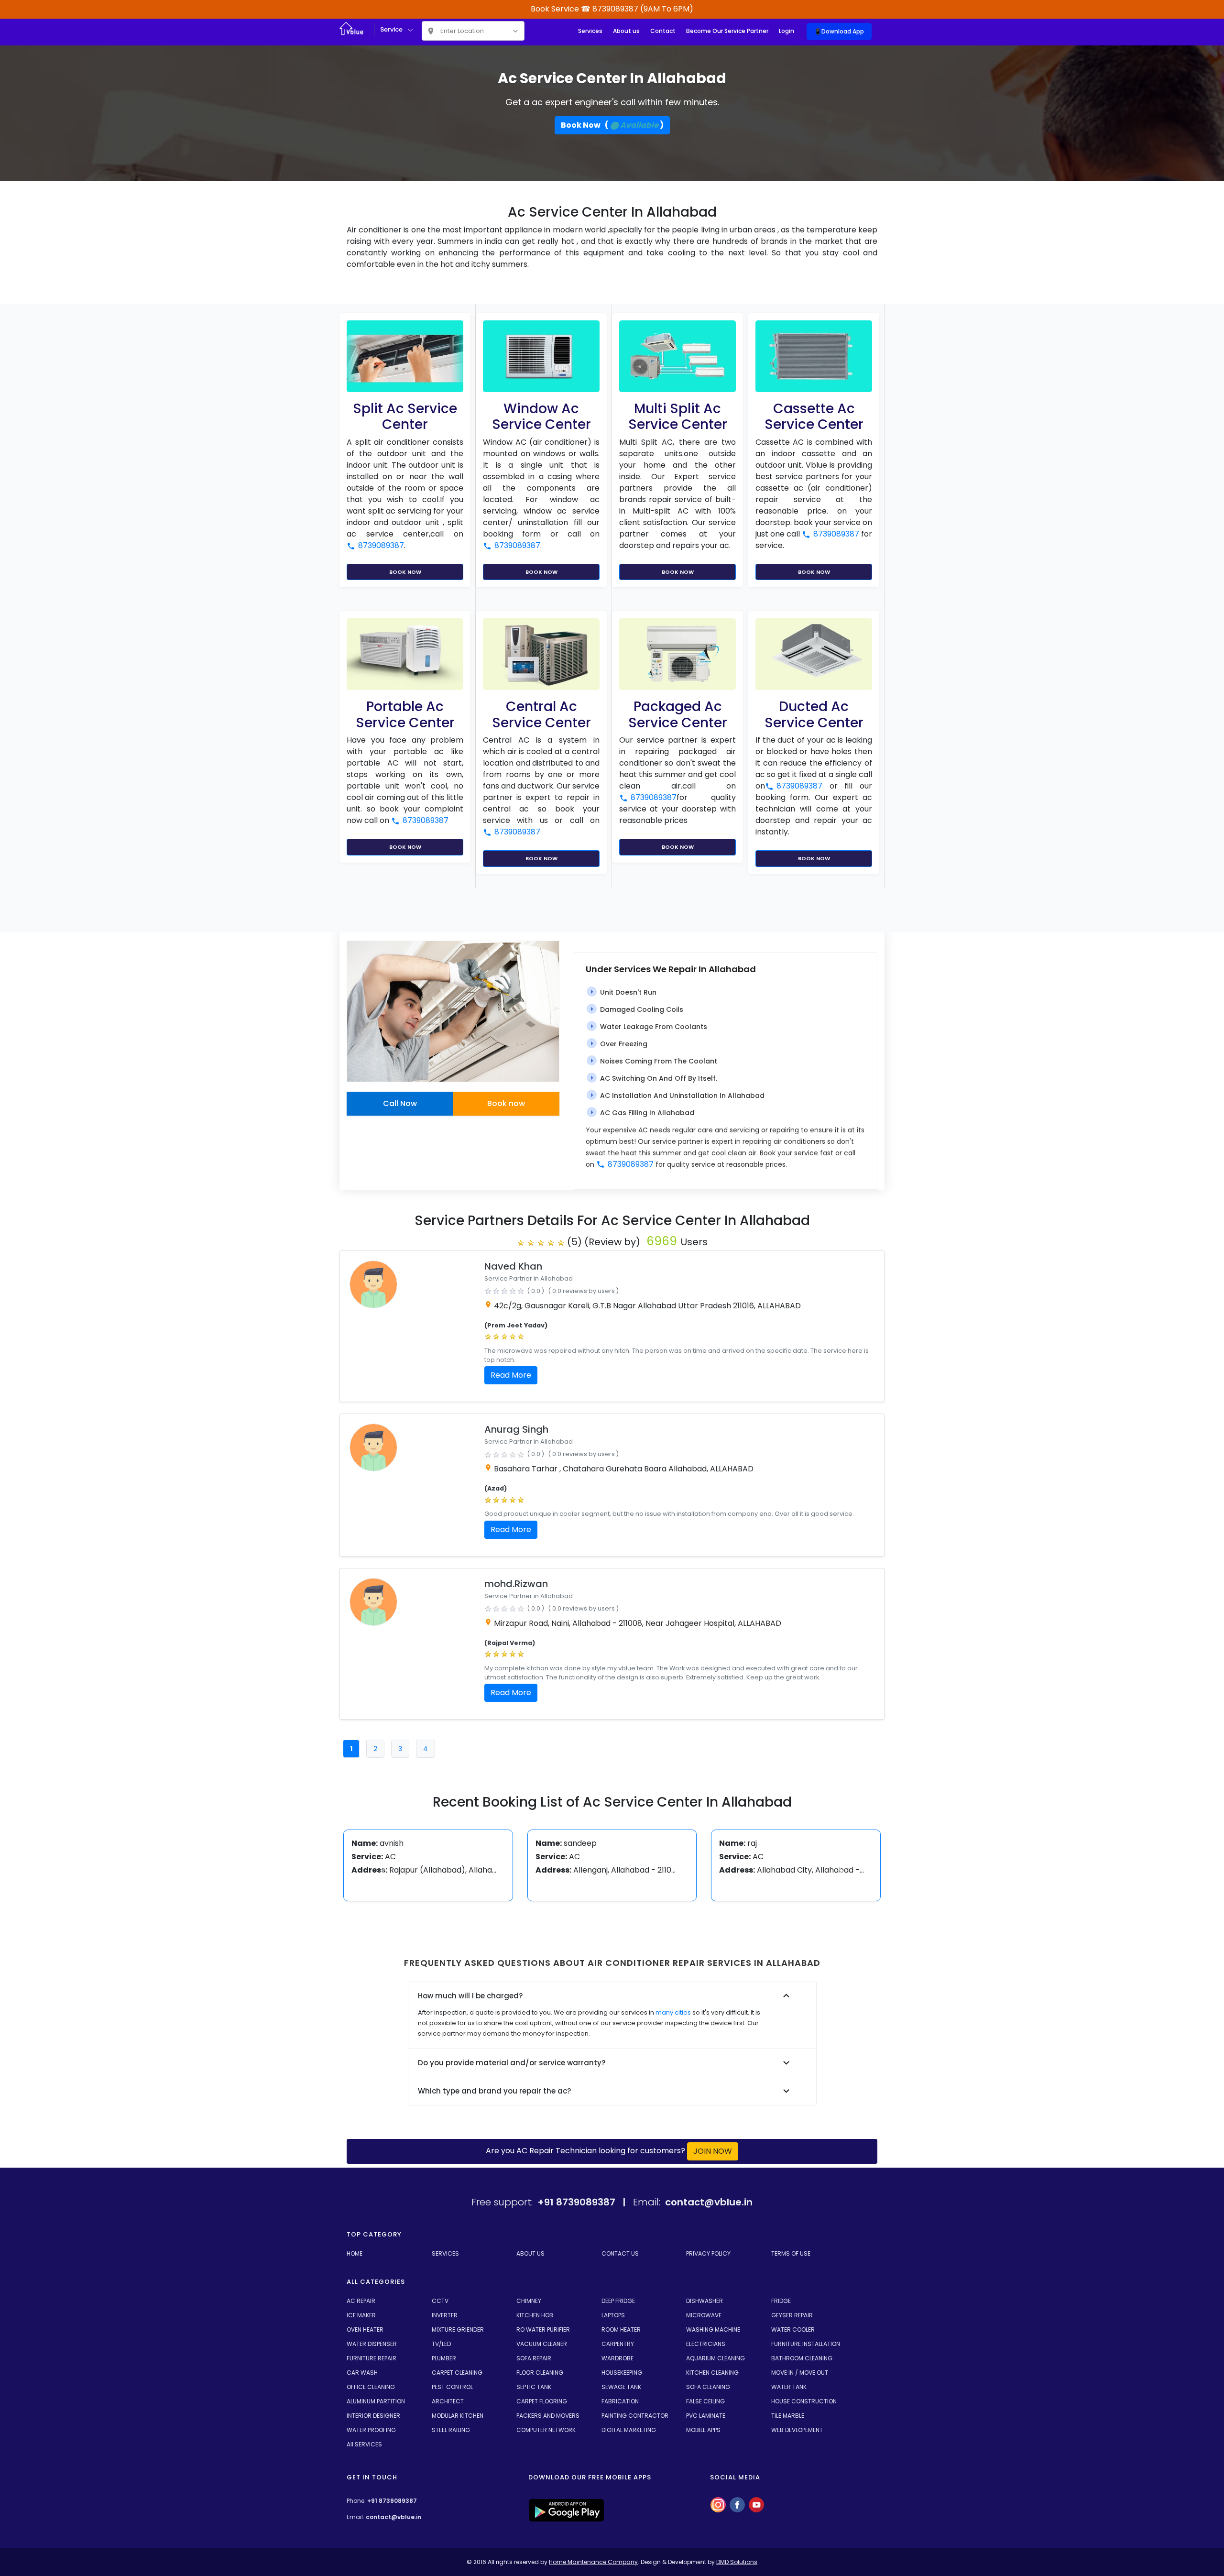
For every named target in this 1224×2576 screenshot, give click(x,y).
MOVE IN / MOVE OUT (800, 2373)
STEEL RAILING (451, 2430)
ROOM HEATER (621, 2329)
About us (626, 31)
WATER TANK (789, 2387)
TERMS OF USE (791, 2253)
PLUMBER (444, 2358)
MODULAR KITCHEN (458, 2416)
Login (787, 31)
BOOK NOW (405, 572)
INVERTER (445, 2315)
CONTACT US (620, 2253)
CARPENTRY (618, 2344)
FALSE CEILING (705, 2401)
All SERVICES (364, 2444)
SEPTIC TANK (534, 2387)
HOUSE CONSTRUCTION (804, 2401)
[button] (384, 1871)
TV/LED (441, 2344)
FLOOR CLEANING (540, 2373)
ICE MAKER (361, 2315)
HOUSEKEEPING (622, 2373)
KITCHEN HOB (535, 2315)
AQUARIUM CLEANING (716, 2358)
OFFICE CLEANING (371, 2387)
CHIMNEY (529, 2301)
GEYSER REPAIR (792, 2315)
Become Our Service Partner (727, 31)
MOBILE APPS (703, 2430)
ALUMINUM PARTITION (376, 2401)
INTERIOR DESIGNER (373, 2416)
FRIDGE (781, 2301)
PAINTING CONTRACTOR (635, 2416)
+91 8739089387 (392, 2501)
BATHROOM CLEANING (802, 2358)
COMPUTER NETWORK (546, 2430)
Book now (506, 1103)
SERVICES (445, 2253)
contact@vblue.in (393, 2517)
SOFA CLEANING (708, 2387)
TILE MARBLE (788, 2416)
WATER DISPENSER (372, 2344)
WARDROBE (617, 2358)
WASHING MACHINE (713, 2329)
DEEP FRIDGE (618, 2301)
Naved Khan (513, 1266)
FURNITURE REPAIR (372, 2358)
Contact (663, 31)
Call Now (400, 1103)
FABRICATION (620, 2401)
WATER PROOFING (371, 2430)
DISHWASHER (705, 2301)
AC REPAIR (361, 2301)
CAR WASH (362, 2373)
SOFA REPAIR (534, 2358)
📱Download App (839, 31)
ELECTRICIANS (706, 2344)
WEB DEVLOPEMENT (797, 2430)
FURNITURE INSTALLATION (806, 2344)
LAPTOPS (613, 2315)
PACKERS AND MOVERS (548, 2416)
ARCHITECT (448, 2401)
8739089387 (381, 545)
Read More (511, 1375)
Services (590, 31)
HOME (355, 2253)
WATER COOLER (793, 2329)
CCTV (440, 2301)
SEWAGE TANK (621, 2387)
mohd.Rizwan (516, 1584)
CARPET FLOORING (542, 2401)
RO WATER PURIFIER (543, 2329)
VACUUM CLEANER (542, 2344)
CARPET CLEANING (457, 2373)
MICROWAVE (704, 2315)
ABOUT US (530, 2253)
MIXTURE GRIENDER (458, 2329)
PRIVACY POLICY (708, 2253)
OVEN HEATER (365, 2329)
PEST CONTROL (452, 2387)
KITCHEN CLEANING (712, 2373)
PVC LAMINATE (706, 2416)
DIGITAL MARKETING (629, 2430)
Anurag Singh (516, 1429)
